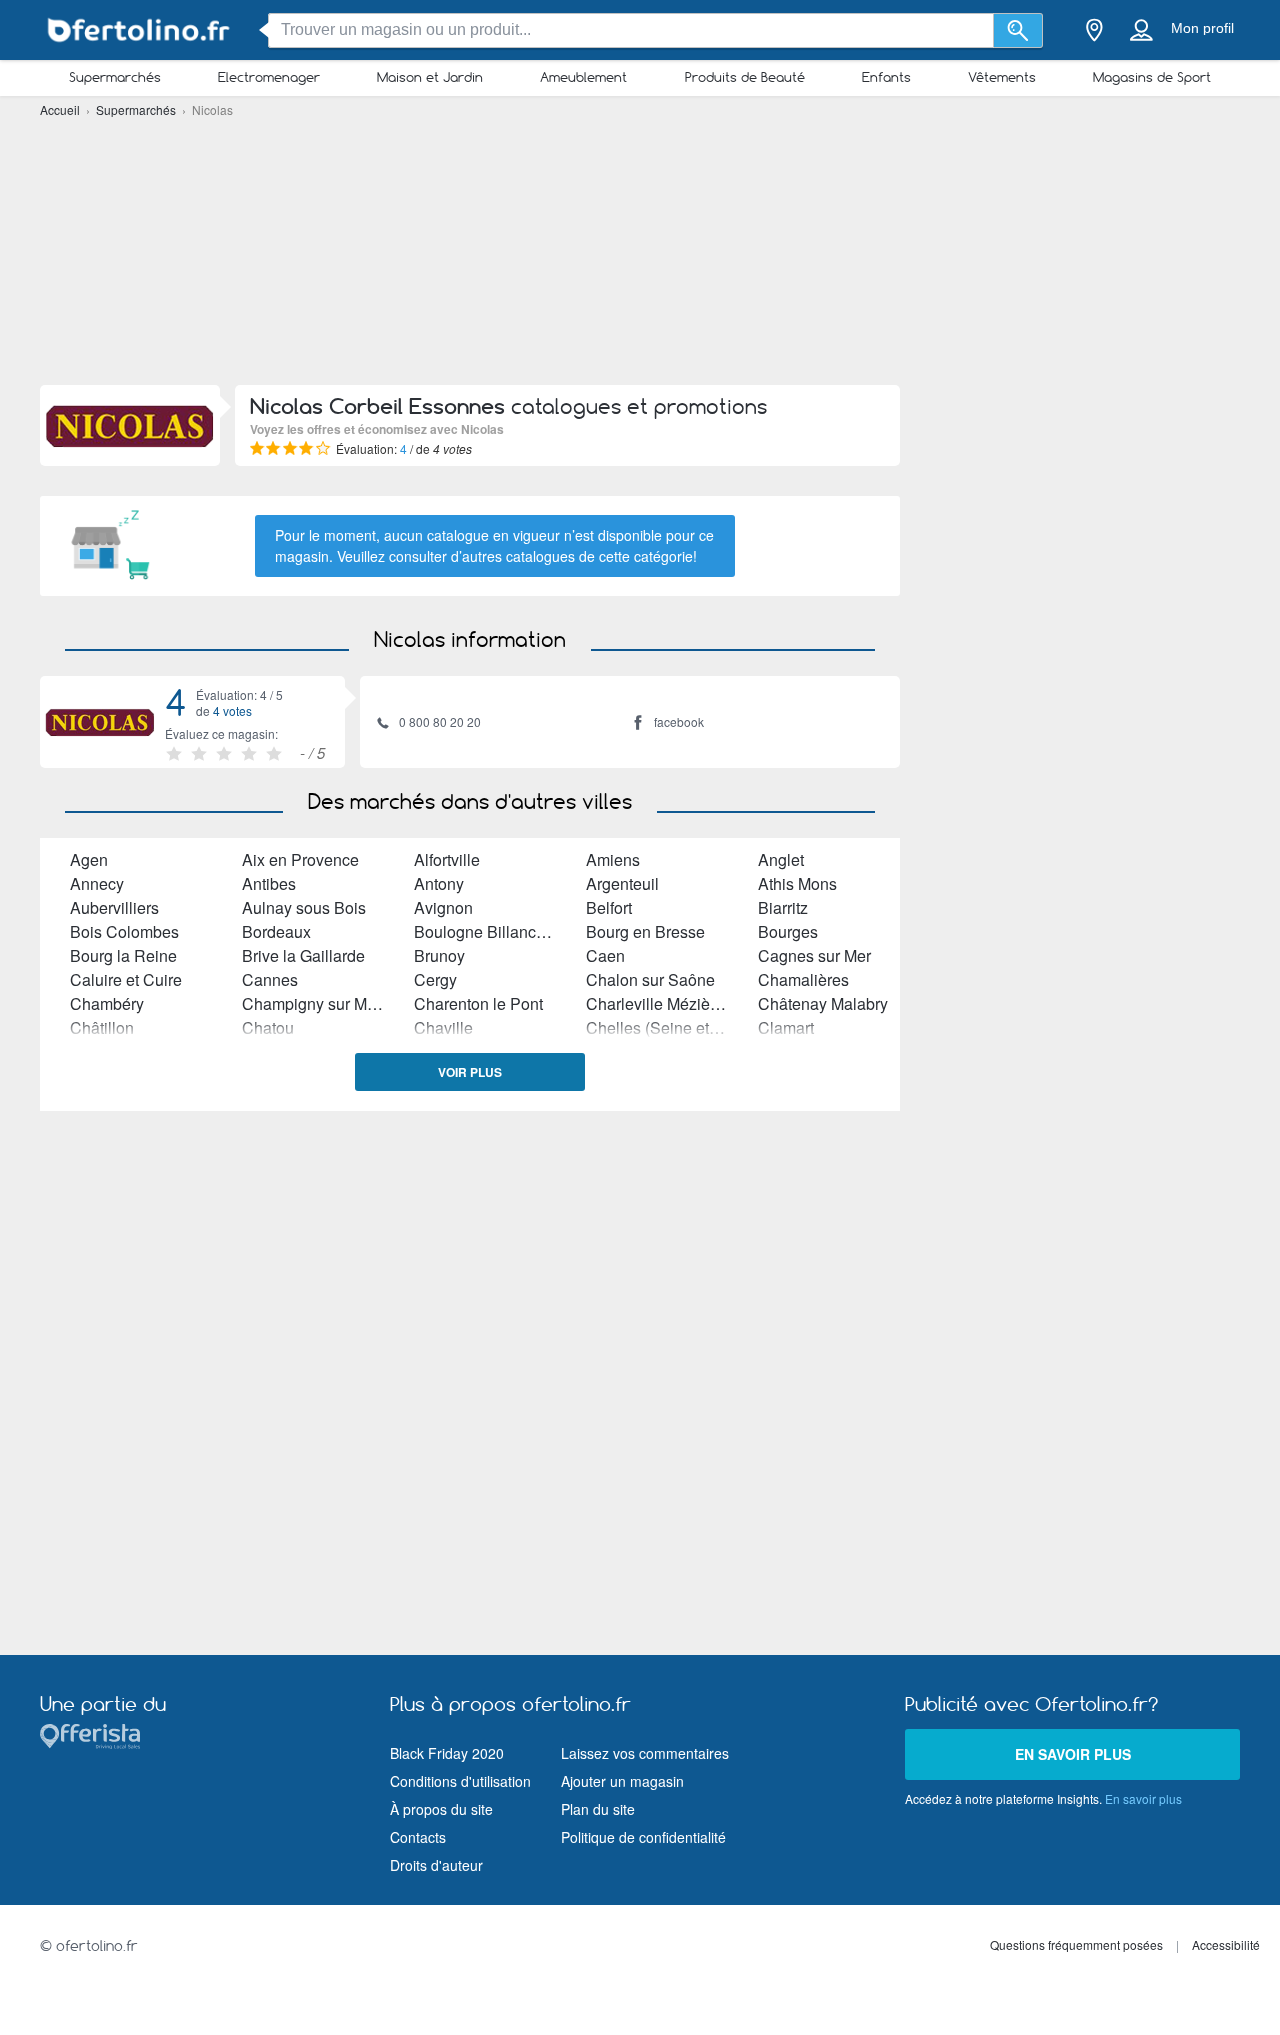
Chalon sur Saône (650, 979)
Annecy (97, 883)
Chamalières (803, 979)
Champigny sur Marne (320, 1003)
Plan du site (598, 1809)
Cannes (270, 979)
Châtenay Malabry (823, 1003)
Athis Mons (797, 883)
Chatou (268, 1027)
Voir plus (470, 1072)
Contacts (418, 1837)
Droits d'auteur (436, 1865)
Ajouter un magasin (622, 1781)
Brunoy (439, 955)
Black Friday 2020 (447, 1753)
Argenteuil (622, 883)
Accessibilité (1226, 1944)
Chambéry (107, 1003)
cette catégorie (646, 556)
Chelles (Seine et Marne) (674, 1027)
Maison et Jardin (430, 77)
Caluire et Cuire (126, 979)
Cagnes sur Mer (814, 955)
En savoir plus (1073, 1754)
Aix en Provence (300, 859)
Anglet (781, 859)
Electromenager (269, 77)
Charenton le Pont (478, 1003)
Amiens (613, 859)
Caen (605, 955)
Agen (89, 859)
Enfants (886, 77)
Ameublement (583, 77)
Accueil (61, 109)
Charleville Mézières (659, 1003)
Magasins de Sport (1152, 77)
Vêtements (1002, 77)
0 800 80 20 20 (440, 721)
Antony (439, 883)
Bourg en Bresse (645, 931)
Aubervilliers (114, 907)
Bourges (788, 931)
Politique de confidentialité (643, 1837)
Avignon (443, 907)
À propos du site (441, 1809)
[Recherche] (1018, 30)
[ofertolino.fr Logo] (140, 30)
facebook (679, 721)
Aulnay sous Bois (304, 907)
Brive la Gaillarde (303, 955)
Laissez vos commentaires (645, 1753)
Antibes (269, 883)
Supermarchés (115, 77)
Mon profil (1202, 28)
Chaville (443, 1027)
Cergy (435, 979)
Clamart (786, 1027)
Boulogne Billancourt (488, 931)
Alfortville (447, 859)
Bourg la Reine (123, 955)
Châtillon (102, 1027)
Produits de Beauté (745, 77)
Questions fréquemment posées (1076, 1944)
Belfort (609, 907)
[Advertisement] (640, 250)
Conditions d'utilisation (460, 1781)
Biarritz (783, 907)
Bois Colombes (124, 931)
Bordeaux (276, 931)
